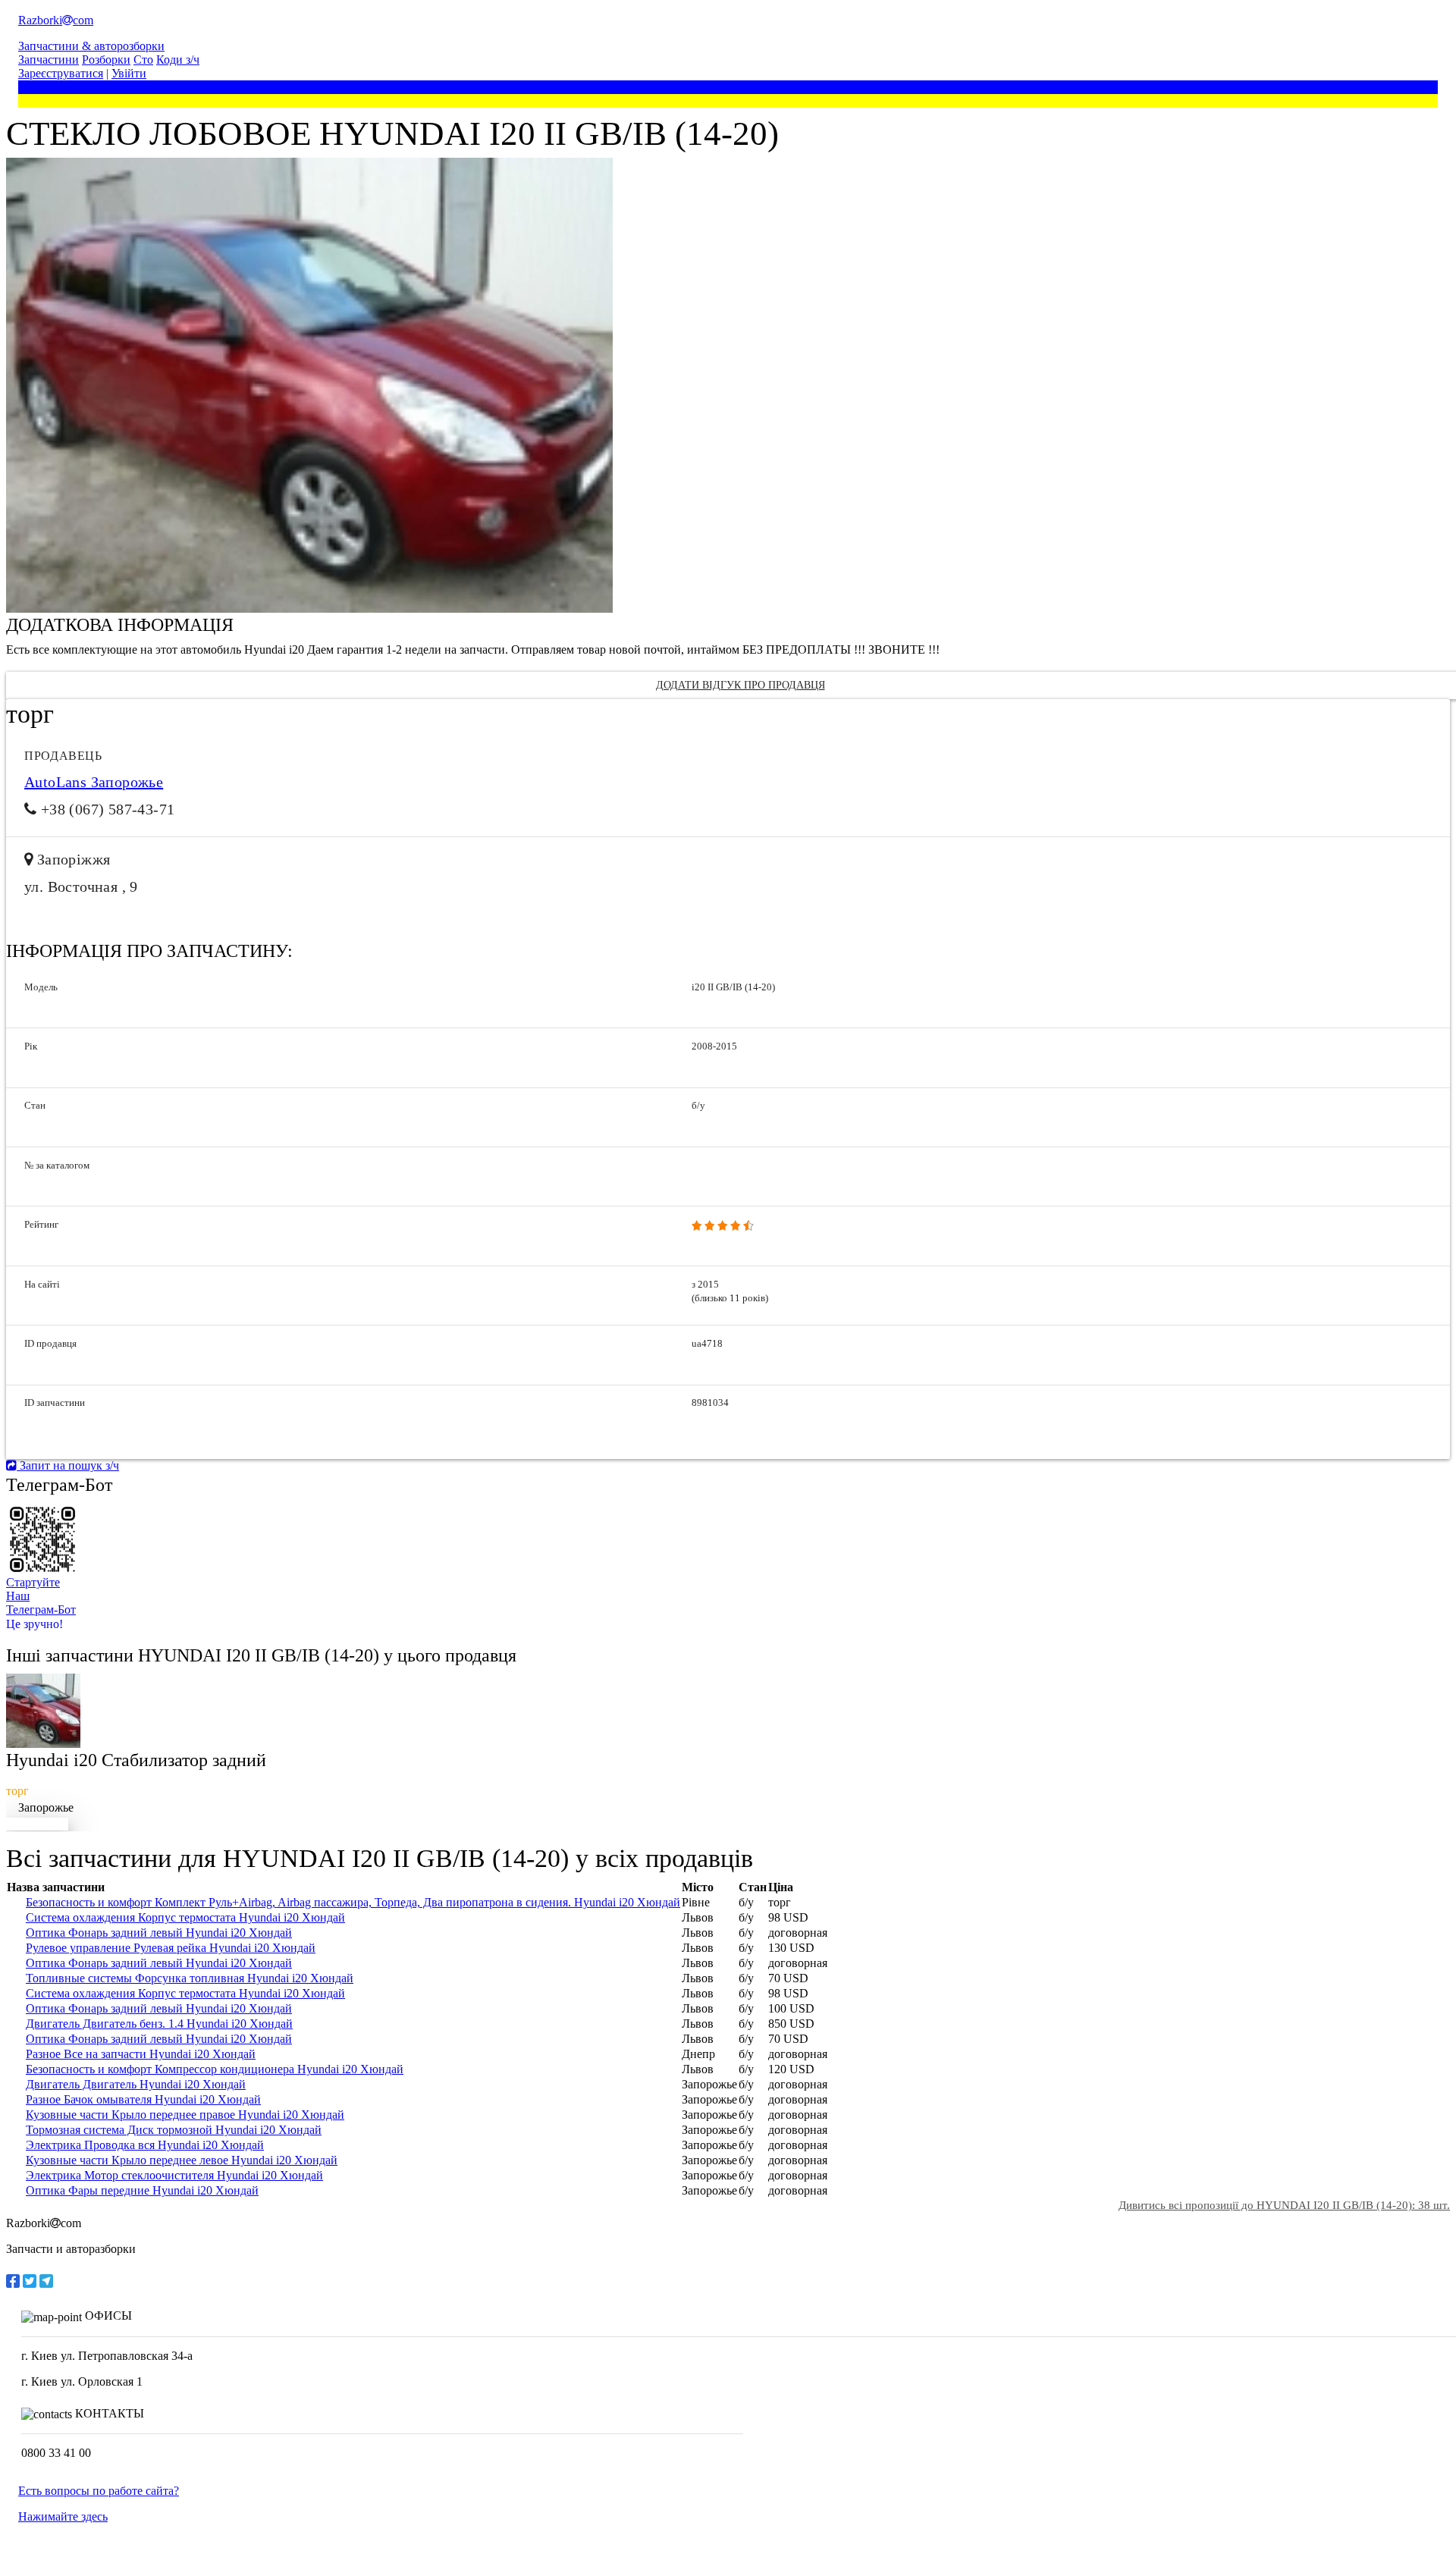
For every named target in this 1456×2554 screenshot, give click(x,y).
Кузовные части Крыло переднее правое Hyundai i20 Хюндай (185, 2115)
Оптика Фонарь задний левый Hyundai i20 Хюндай (159, 1933)
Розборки (106, 60)
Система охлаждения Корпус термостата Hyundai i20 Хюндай (185, 1917)
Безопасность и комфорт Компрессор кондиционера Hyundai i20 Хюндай (215, 2069)
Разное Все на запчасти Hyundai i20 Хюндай (141, 2054)
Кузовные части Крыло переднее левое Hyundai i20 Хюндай (182, 2160)
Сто (143, 60)
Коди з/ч (178, 60)
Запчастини (49, 60)
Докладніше (37, 1824)
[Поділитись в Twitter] (30, 2281)
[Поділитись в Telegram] (46, 2281)
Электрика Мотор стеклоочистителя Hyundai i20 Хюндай (174, 2175)
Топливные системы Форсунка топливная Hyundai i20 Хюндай (190, 1978)
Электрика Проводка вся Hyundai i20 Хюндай (145, 2145)
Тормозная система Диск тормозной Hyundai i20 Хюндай (174, 2130)
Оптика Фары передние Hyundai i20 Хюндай (142, 2190)
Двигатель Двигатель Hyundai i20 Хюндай (136, 2084)
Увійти (129, 73)
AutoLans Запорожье (94, 782)
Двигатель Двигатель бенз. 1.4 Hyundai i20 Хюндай (159, 2024)
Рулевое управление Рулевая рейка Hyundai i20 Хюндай (171, 1948)
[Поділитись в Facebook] (13, 2281)
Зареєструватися (61, 73)
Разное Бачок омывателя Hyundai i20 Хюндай (143, 2099)
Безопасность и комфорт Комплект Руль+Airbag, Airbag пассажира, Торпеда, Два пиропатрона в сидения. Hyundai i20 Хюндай (353, 1902)
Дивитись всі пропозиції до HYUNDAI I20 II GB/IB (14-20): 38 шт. (1284, 2205)
